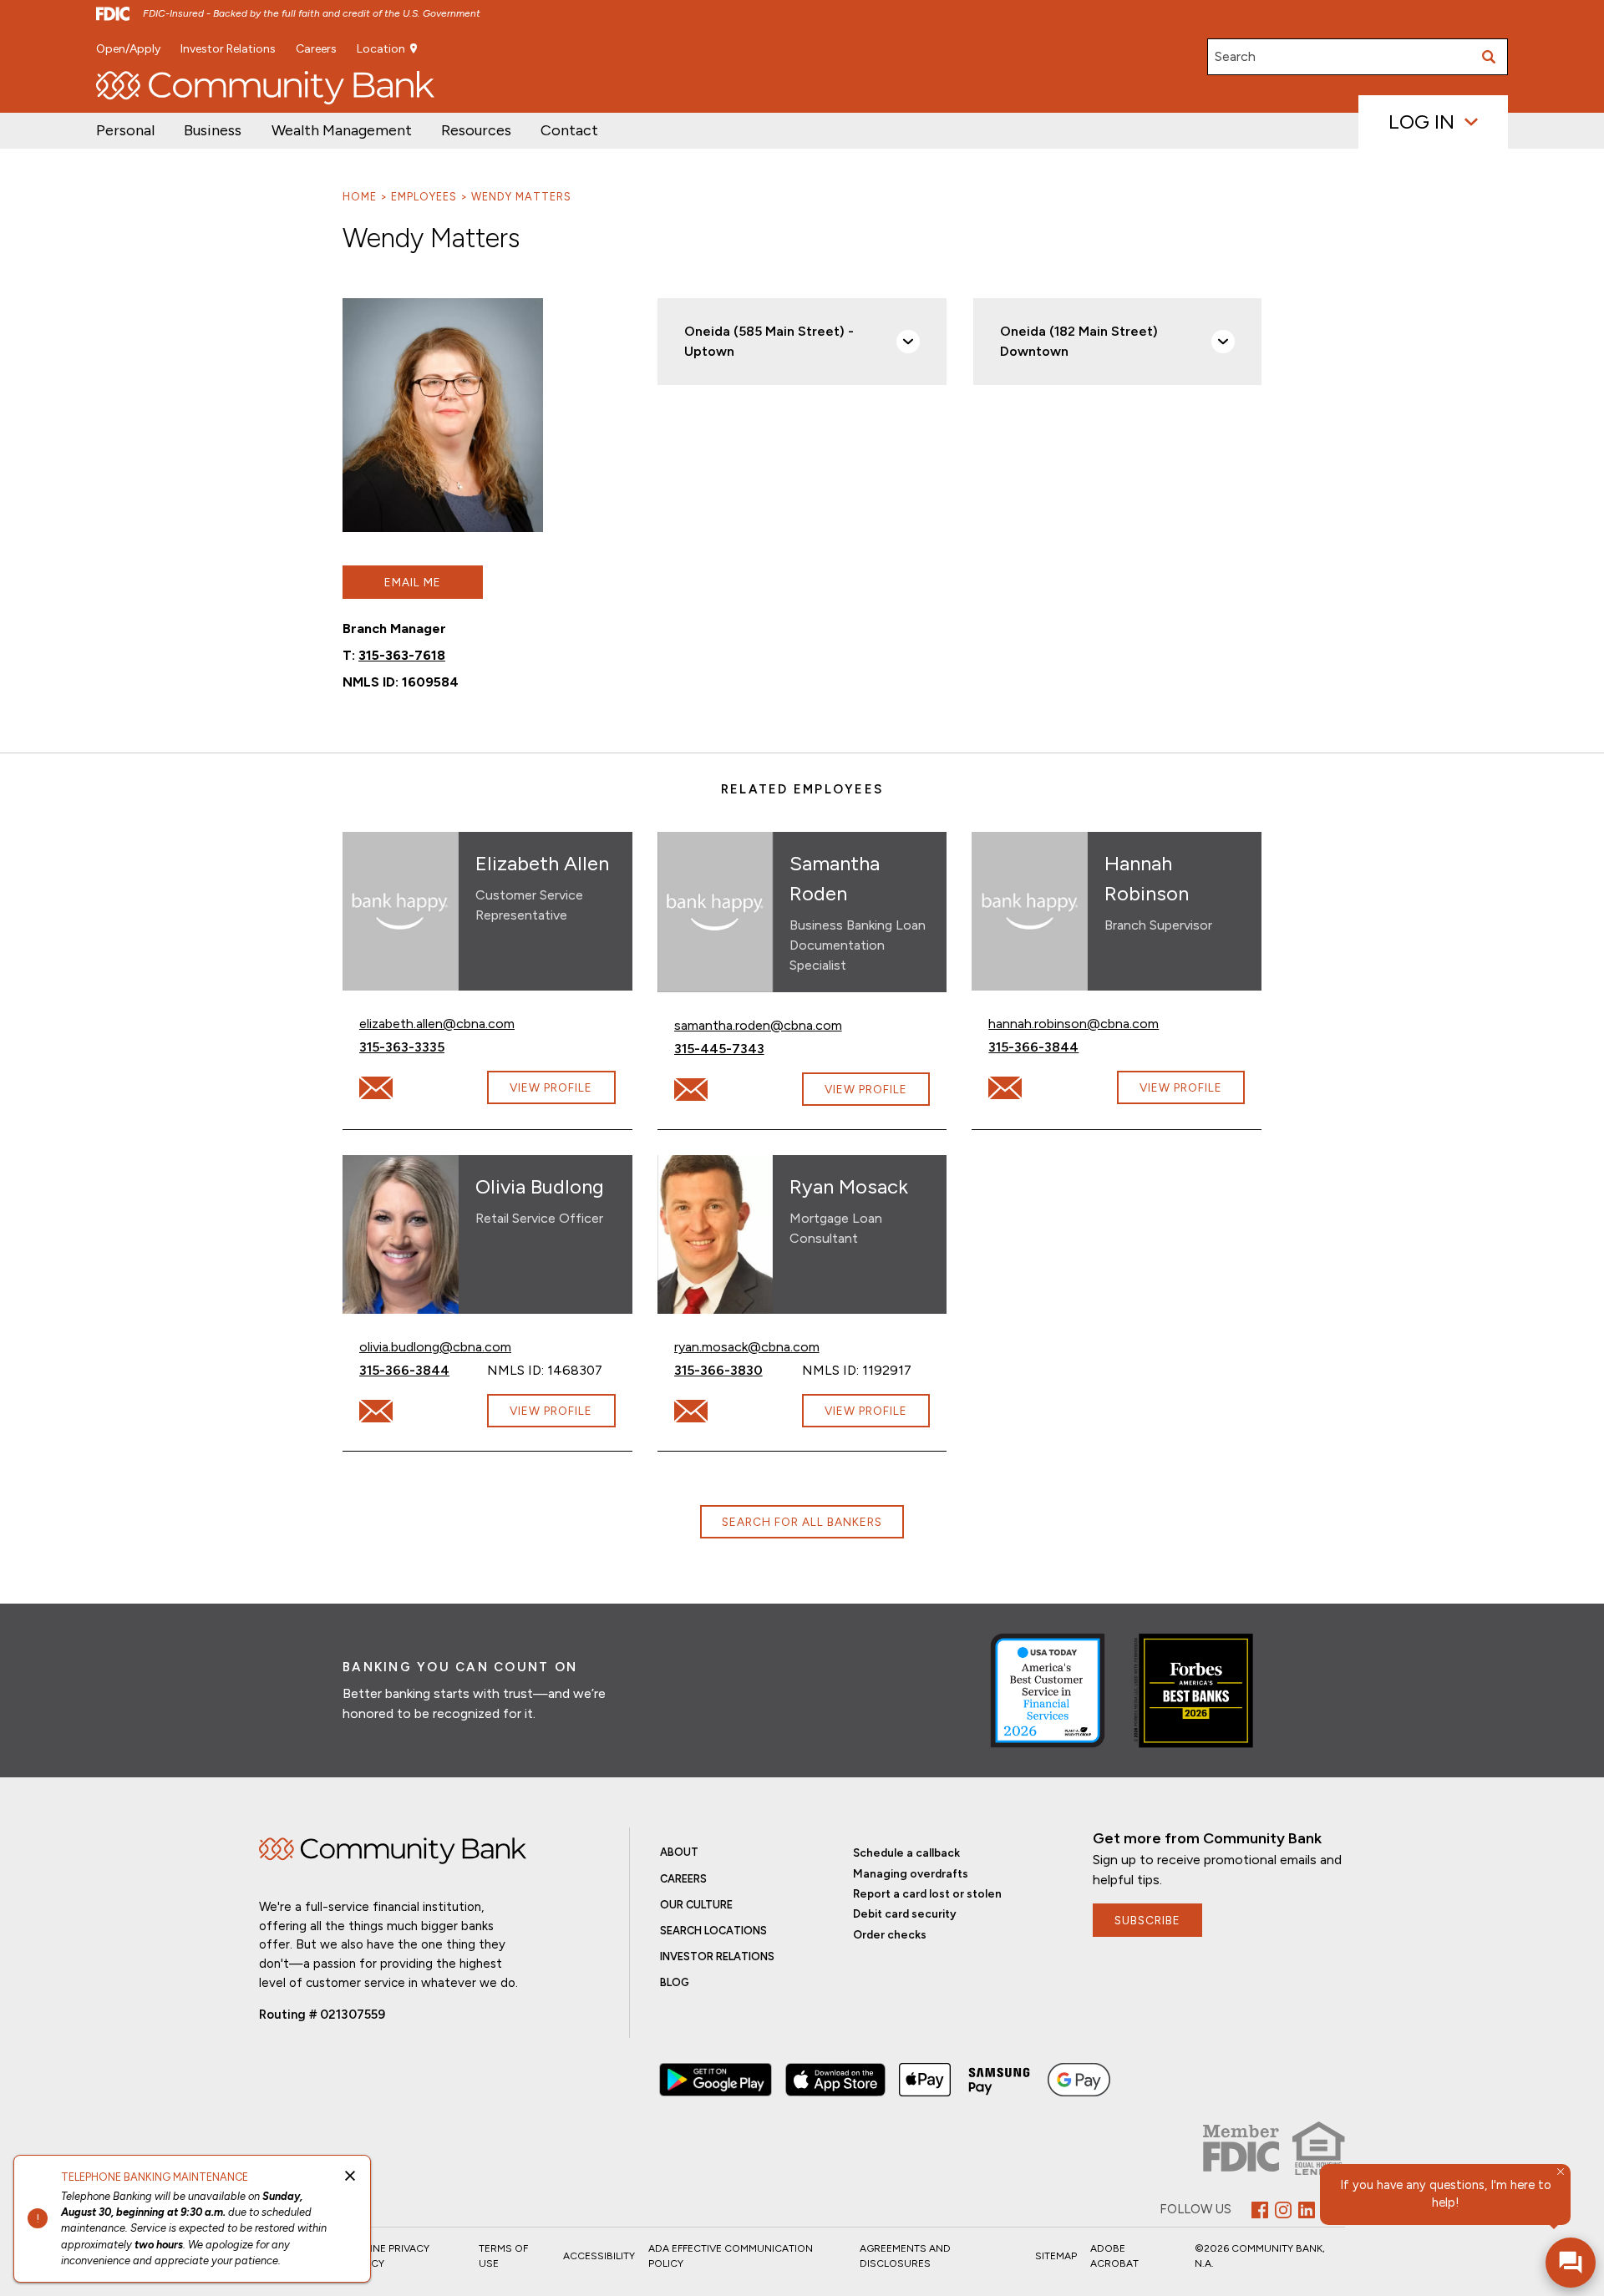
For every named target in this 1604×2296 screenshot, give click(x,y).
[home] (265, 88)
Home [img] (393, 1851)
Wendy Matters (521, 197)
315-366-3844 (1052, 1047)
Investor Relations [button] (228, 49)
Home (360, 197)
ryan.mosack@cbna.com (747, 1346)
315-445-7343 (738, 1048)
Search (1235, 56)
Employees (424, 197)
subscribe (1147, 1920)
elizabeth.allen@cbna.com (437, 1023)
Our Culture (696, 1905)
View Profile (551, 1087)
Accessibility (599, 2256)
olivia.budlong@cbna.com (435, 1346)
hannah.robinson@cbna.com (1074, 1023)
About (679, 1852)
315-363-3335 (423, 1047)
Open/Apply (128, 49)
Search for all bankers (802, 1522)
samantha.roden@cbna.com (758, 1025)
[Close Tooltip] (1561, 2172)
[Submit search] (1490, 57)
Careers (316, 49)
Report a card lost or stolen (927, 1893)
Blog (675, 1982)
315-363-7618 (402, 655)
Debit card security (905, 1913)
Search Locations (713, 1931)
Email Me (413, 582)
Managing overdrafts (911, 1873)
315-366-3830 (737, 1370)
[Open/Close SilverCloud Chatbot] (1571, 2263)
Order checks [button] (890, 1934)
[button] (342, 131)
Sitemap (1056, 2256)
